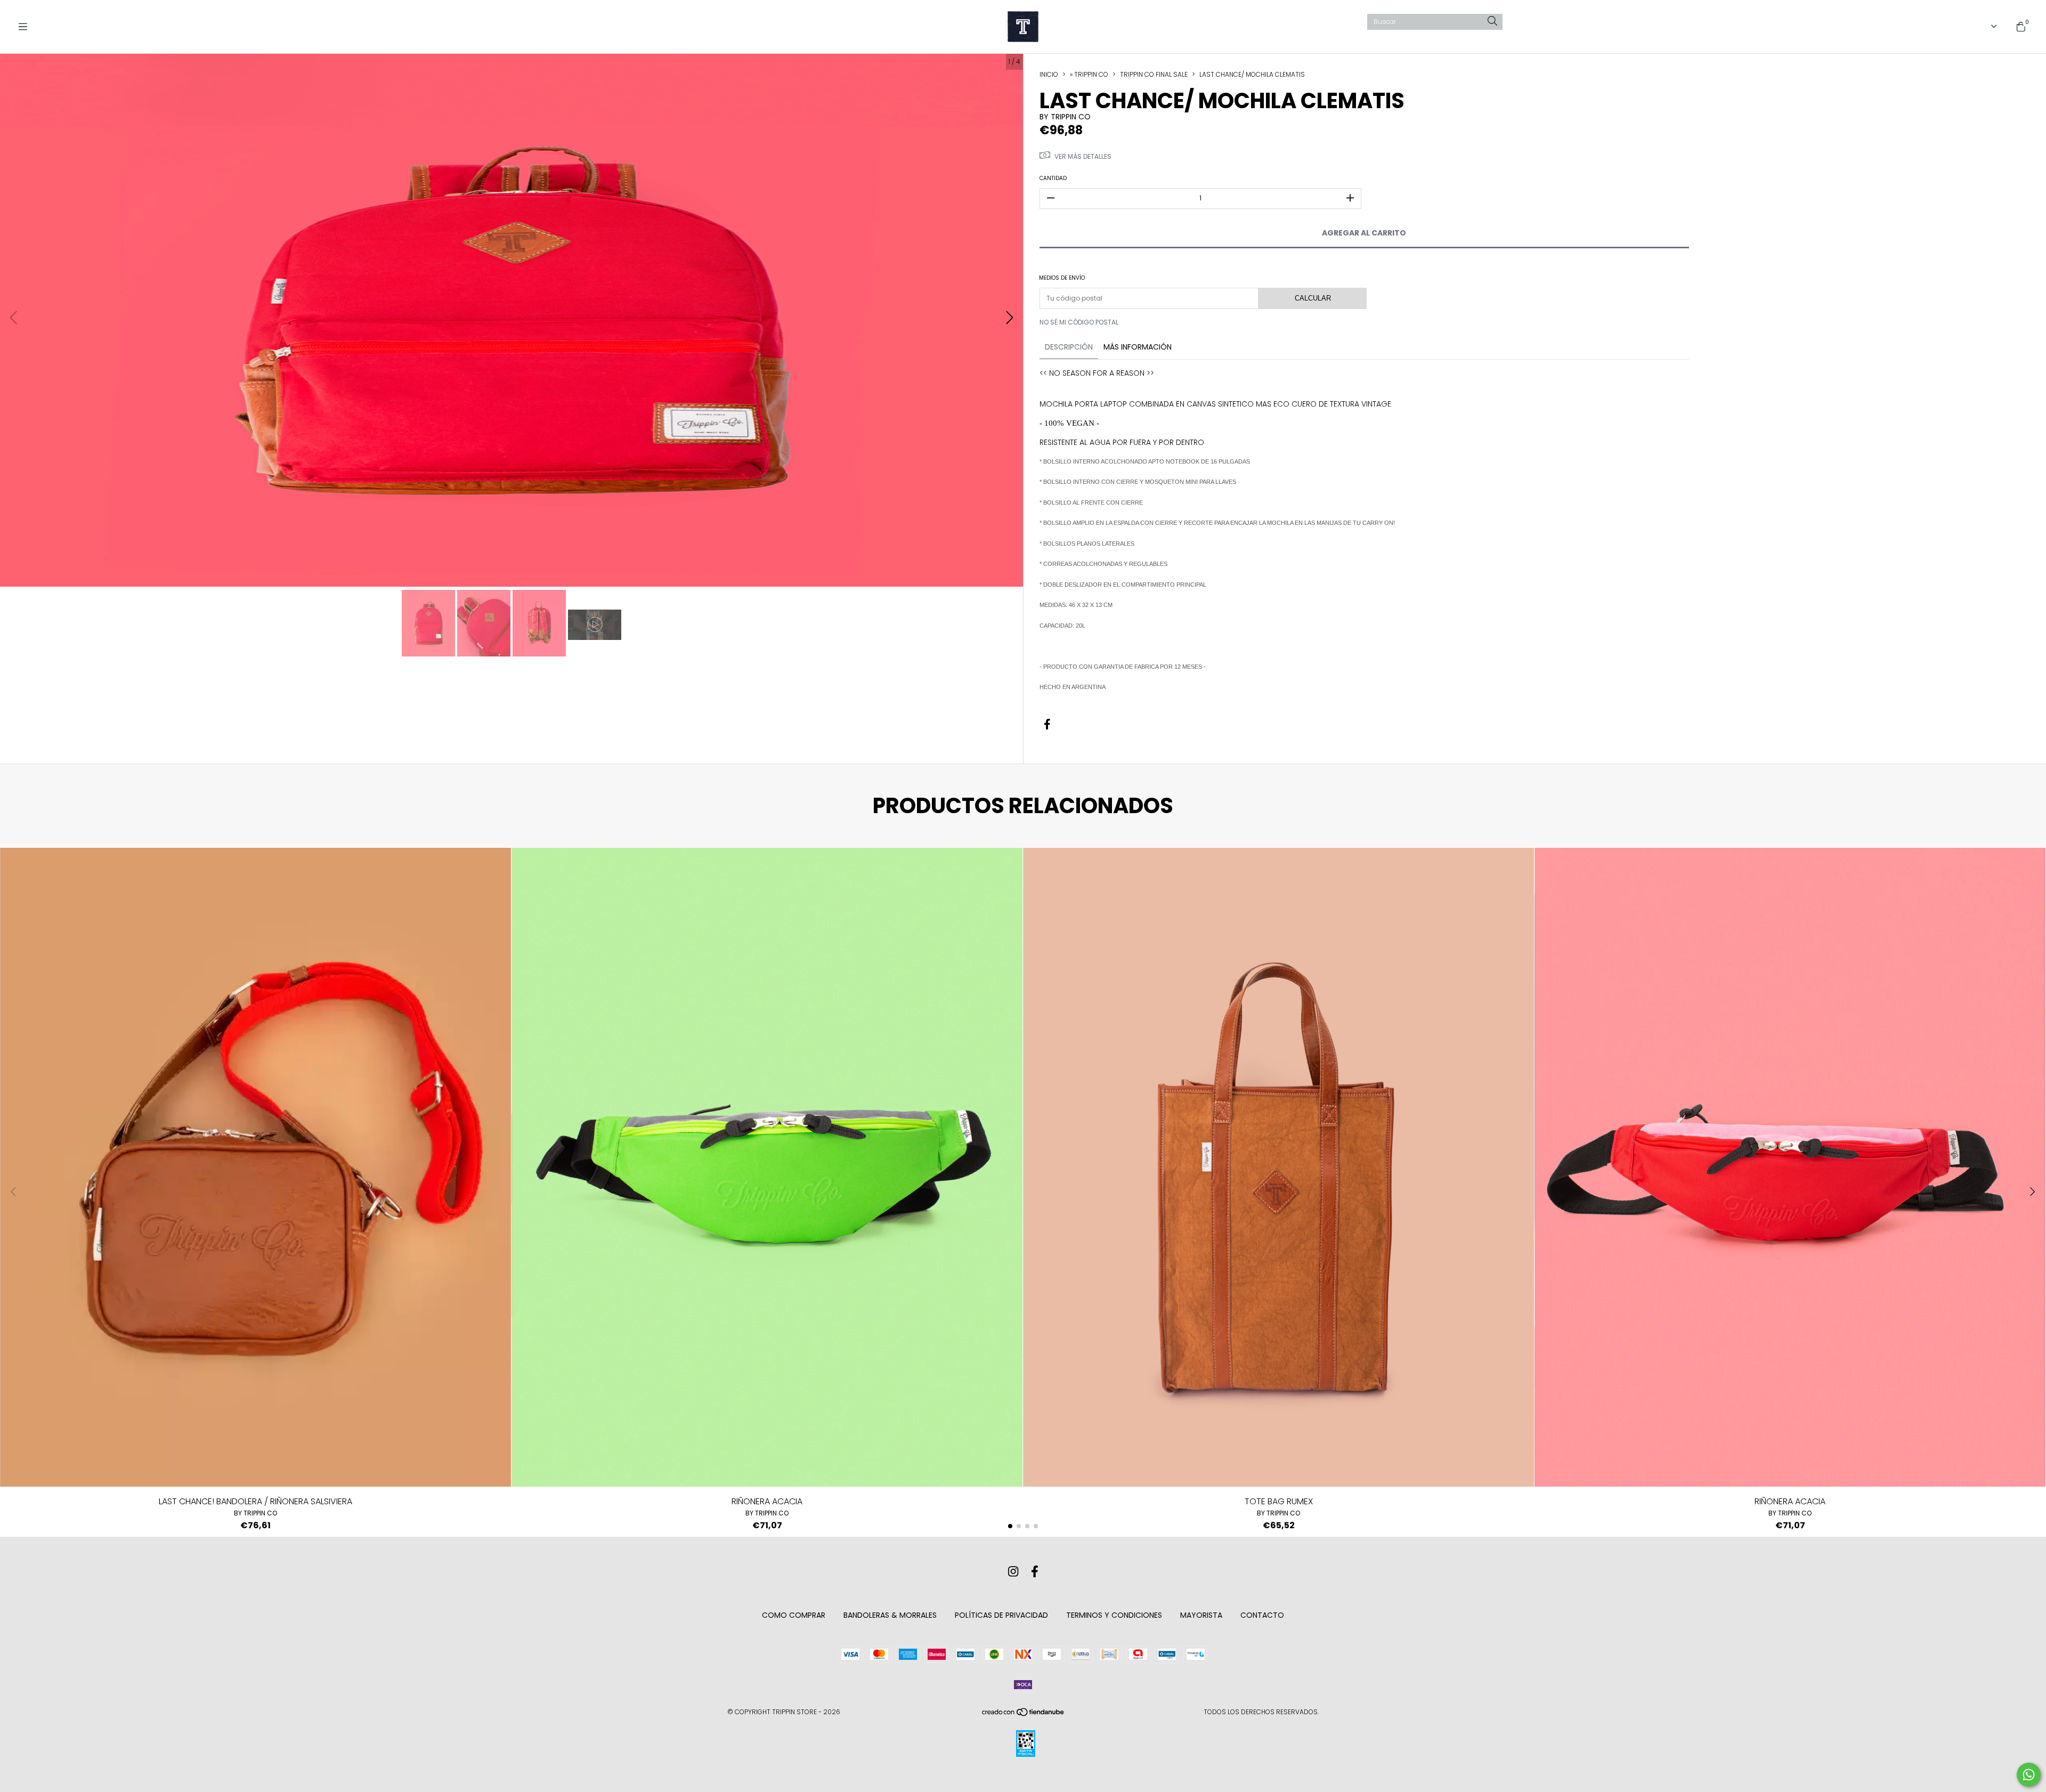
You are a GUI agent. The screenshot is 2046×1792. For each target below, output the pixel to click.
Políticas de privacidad (1001, 1615)
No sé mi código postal (1079, 322)
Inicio (1049, 74)
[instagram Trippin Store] (1013, 1572)
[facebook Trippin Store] (1035, 1572)
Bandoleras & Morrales (890, 1615)
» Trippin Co (1089, 74)
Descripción (1069, 347)
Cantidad (1053, 178)
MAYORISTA (1201, 1615)
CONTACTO (1262, 1615)
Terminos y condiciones (1114, 1615)
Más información (1138, 347)
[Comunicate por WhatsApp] (2029, 1775)
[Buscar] (1492, 22)
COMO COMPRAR (794, 1615)
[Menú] (27, 27)
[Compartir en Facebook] (1047, 725)
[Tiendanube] (1024, 1714)
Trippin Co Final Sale (1154, 74)
